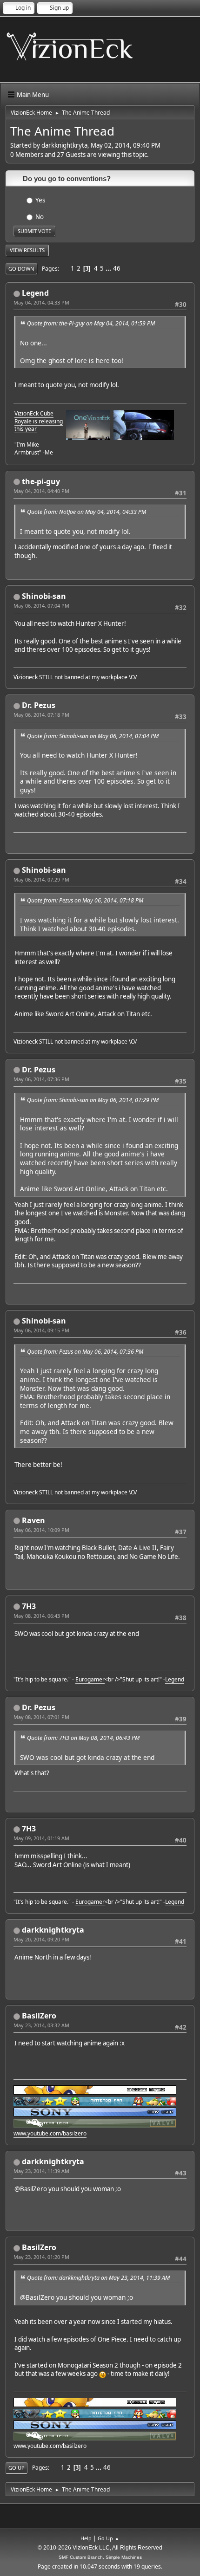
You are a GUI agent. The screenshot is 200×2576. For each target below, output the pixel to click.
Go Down (21, 269)
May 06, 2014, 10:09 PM (41, 1530)
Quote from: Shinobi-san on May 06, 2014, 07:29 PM (93, 1100)
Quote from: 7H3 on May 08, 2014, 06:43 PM (83, 1738)
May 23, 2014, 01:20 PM (41, 2257)
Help (86, 2538)
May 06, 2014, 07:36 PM (41, 1079)
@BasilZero (31, 2189)
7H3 (29, 1606)
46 (117, 268)
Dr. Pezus (39, 705)
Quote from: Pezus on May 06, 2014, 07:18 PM (85, 900)
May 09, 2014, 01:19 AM (41, 1838)
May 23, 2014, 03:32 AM (41, 2025)
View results (27, 250)
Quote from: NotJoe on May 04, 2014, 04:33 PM (87, 512)
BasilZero (39, 2016)
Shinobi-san (44, 596)
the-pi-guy (41, 481)
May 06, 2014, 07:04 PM (41, 606)
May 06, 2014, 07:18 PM (41, 715)
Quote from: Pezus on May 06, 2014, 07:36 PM (85, 1352)
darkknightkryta (53, 1930)
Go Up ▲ (109, 2538)
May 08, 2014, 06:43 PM (41, 1616)
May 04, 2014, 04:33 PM (41, 302)
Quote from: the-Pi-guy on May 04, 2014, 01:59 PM (91, 323)
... (109, 268)
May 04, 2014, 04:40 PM (41, 491)
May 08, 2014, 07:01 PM (41, 1717)
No (40, 216)
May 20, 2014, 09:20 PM (41, 1939)
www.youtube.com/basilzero (50, 2133)
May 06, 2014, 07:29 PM (41, 879)
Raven (33, 1520)
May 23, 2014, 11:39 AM (41, 2171)
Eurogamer (90, 1679)
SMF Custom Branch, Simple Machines (100, 2557)
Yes (40, 200)
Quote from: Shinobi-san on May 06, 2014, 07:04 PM (93, 736)
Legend (35, 293)
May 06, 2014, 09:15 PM (41, 1330)
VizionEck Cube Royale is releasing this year (39, 421)
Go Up (17, 2468)
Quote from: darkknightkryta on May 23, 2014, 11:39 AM (98, 2278)
